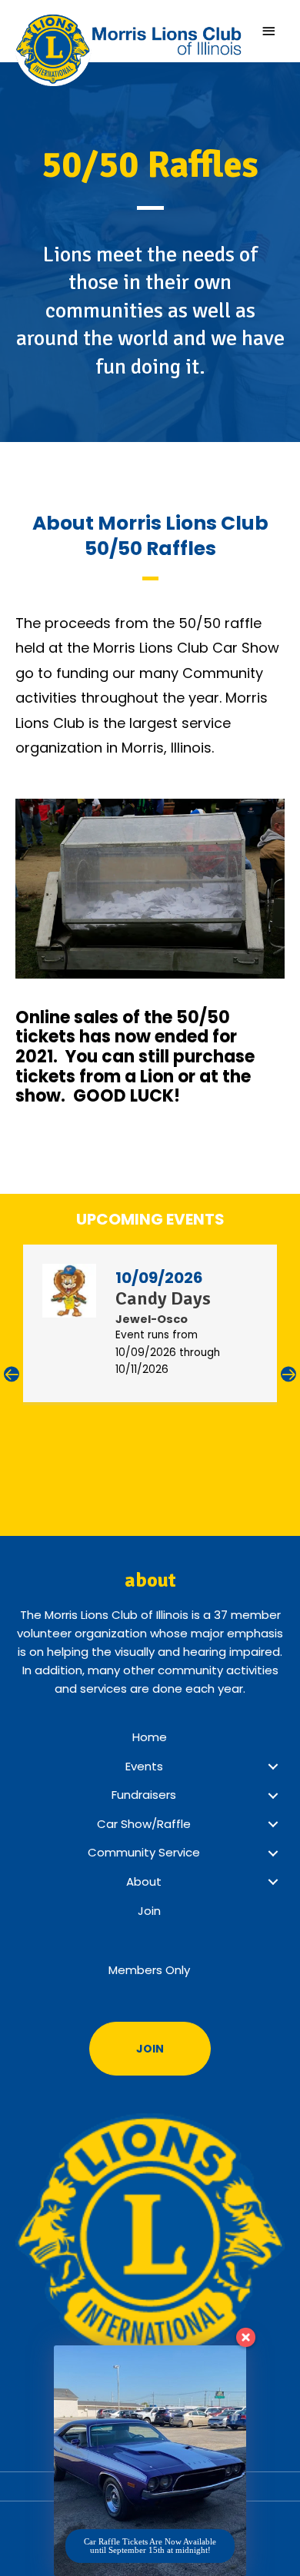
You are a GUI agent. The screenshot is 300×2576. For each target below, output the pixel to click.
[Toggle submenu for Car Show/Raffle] (273, 1824)
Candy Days (163, 1298)
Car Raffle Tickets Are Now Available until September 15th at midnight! (150, 2546)
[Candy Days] (69, 1290)
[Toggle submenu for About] (273, 1882)
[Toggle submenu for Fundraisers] (273, 1796)
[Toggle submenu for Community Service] (273, 1853)
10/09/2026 (159, 1278)
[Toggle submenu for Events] (273, 1767)
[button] (12, 1375)
